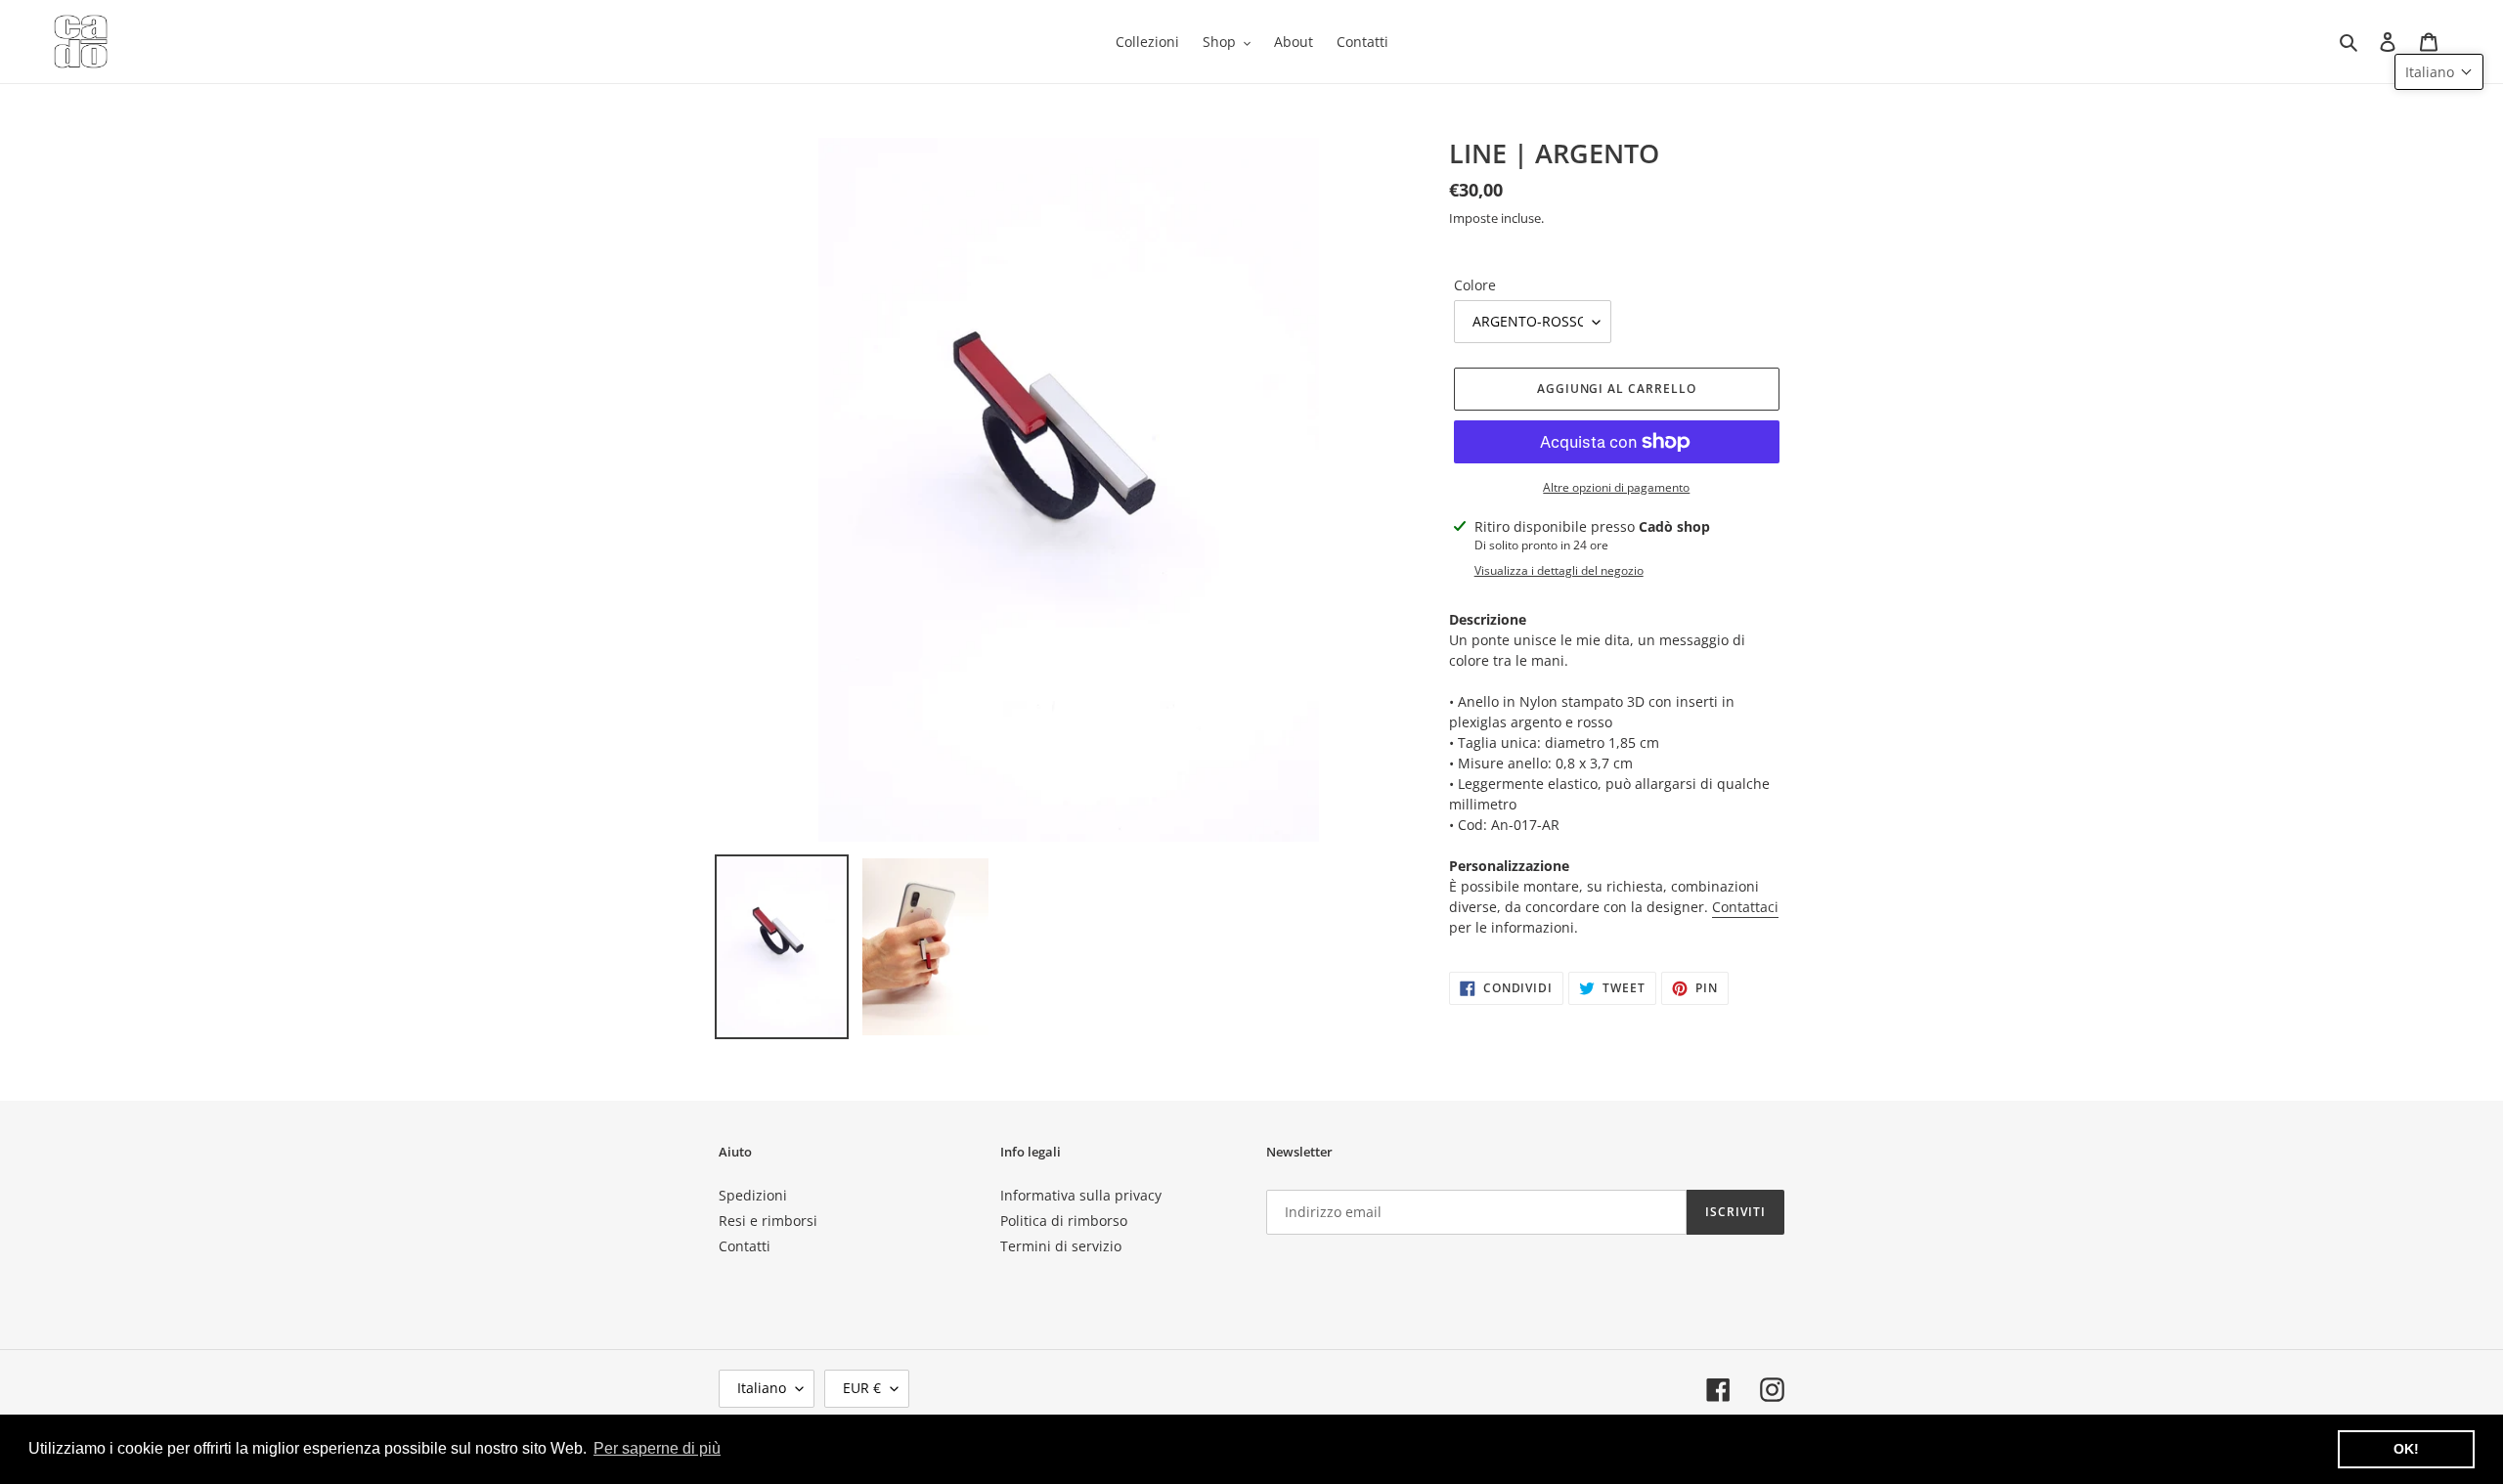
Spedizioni (753, 1195)
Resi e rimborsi (768, 1221)
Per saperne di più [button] (657, 1448)
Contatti (745, 1246)
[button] (2439, 72)
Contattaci (1745, 907)
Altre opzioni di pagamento (1616, 487)
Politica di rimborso (1064, 1221)
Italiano (762, 1388)
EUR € (862, 1388)
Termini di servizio (1061, 1246)
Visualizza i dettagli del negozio (1559, 570)
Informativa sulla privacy (1081, 1195)
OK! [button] (2406, 1449)
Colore (1475, 285)
